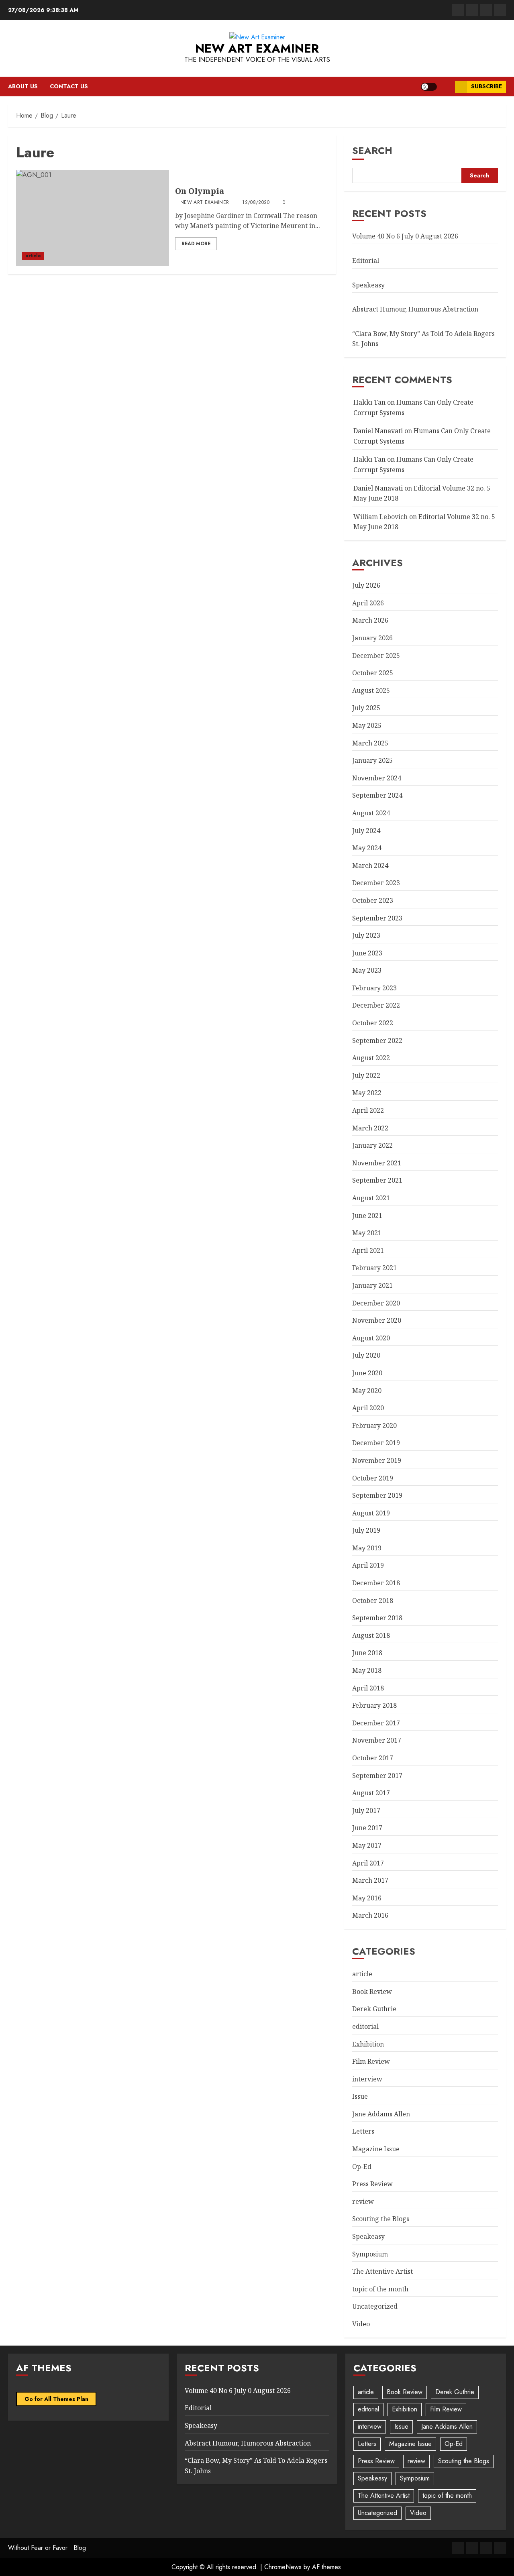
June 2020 (367, 1373)
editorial (365, 2026)
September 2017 (377, 1776)
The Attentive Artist (382, 2271)
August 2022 (371, 1058)
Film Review (371, 2061)
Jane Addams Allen (381, 2114)
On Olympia (200, 191)
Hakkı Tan (369, 402)
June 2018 (367, 1653)
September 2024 (377, 795)
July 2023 (366, 935)
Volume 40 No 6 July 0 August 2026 (405, 236)
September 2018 (377, 1618)
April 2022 (368, 1110)
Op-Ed (362, 2167)
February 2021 (374, 1268)
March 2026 (370, 620)
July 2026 (366, 585)
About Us (23, 86)
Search (372, 150)
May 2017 (367, 1845)
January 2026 (372, 638)
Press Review (372, 2184)
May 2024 (367, 848)
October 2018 (373, 1601)
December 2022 (376, 1005)
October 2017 (373, 1758)
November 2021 (377, 1163)
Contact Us (69, 86)
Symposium (370, 2254)
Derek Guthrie (374, 2009)
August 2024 (371, 813)
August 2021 (371, 1198)
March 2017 (370, 1880)
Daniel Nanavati (378, 431)
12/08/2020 (256, 203)
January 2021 (372, 1285)
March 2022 (370, 1128)
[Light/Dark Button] (429, 87)
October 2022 (373, 1023)
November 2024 (377, 778)
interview (367, 2079)
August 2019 (371, 1513)
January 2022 (372, 1145)
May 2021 (367, 1233)
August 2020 (371, 1338)
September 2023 (377, 918)
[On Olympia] (93, 218)
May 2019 (367, 1548)
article (33, 256)
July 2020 (366, 1355)
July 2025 (366, 708)
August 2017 (371, 1793)
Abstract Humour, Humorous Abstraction (415, 309)
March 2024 (370, 865)
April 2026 (368, 603)
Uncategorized (375, 2306)
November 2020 (377, 1320)
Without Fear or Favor (38, 2548)
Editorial (366, 261)
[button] (446, 87)
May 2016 (367, 1898)
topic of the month (380, 2289)
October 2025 (373, 673)
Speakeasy (368, 285)
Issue (360, 2096)
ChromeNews (283, 2567)
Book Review (372, 1992)
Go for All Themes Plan (56, 2399)
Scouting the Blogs (381, 2219)
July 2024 (366, 831)
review (363, 2201)
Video (361, 2324)
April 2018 (368, 1688)
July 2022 (366, 1075)
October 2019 (373, 1478)
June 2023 (367, 953)
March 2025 (370, 743)
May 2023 (367, 970)
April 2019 (368, 1565)
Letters (363, 2131)
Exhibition (368, 2044)
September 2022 (377, 1041)
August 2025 (371, 690)
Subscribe (486, 86)
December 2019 (376, 1443)
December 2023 (376, 883)
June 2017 (367, 1828)
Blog (80, 2548)
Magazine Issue (376, 2149)
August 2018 (371, 1635)
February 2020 (374, 1425)
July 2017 (366, 1810)
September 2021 (377, 1180)
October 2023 (373, 900)
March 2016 (370, 1915)
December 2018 (376, 1583)
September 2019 (377, 1495)
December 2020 (376, 1303)
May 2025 (367, 725)
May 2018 (367, 1670)
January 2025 (372, 760)
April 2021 (368, 1250)
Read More (196, 244)
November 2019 (377, 1460)
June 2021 (367, 1216)
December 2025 (376, 656)
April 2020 (368, 1408)
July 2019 (366, 1530)
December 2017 (376, 1723)
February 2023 (374, 988)
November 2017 (377, 1740)
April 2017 (368, 1863)
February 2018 (374, 1705)
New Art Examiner (257, 48)
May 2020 (367, 1391)
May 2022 (367, 1093)
